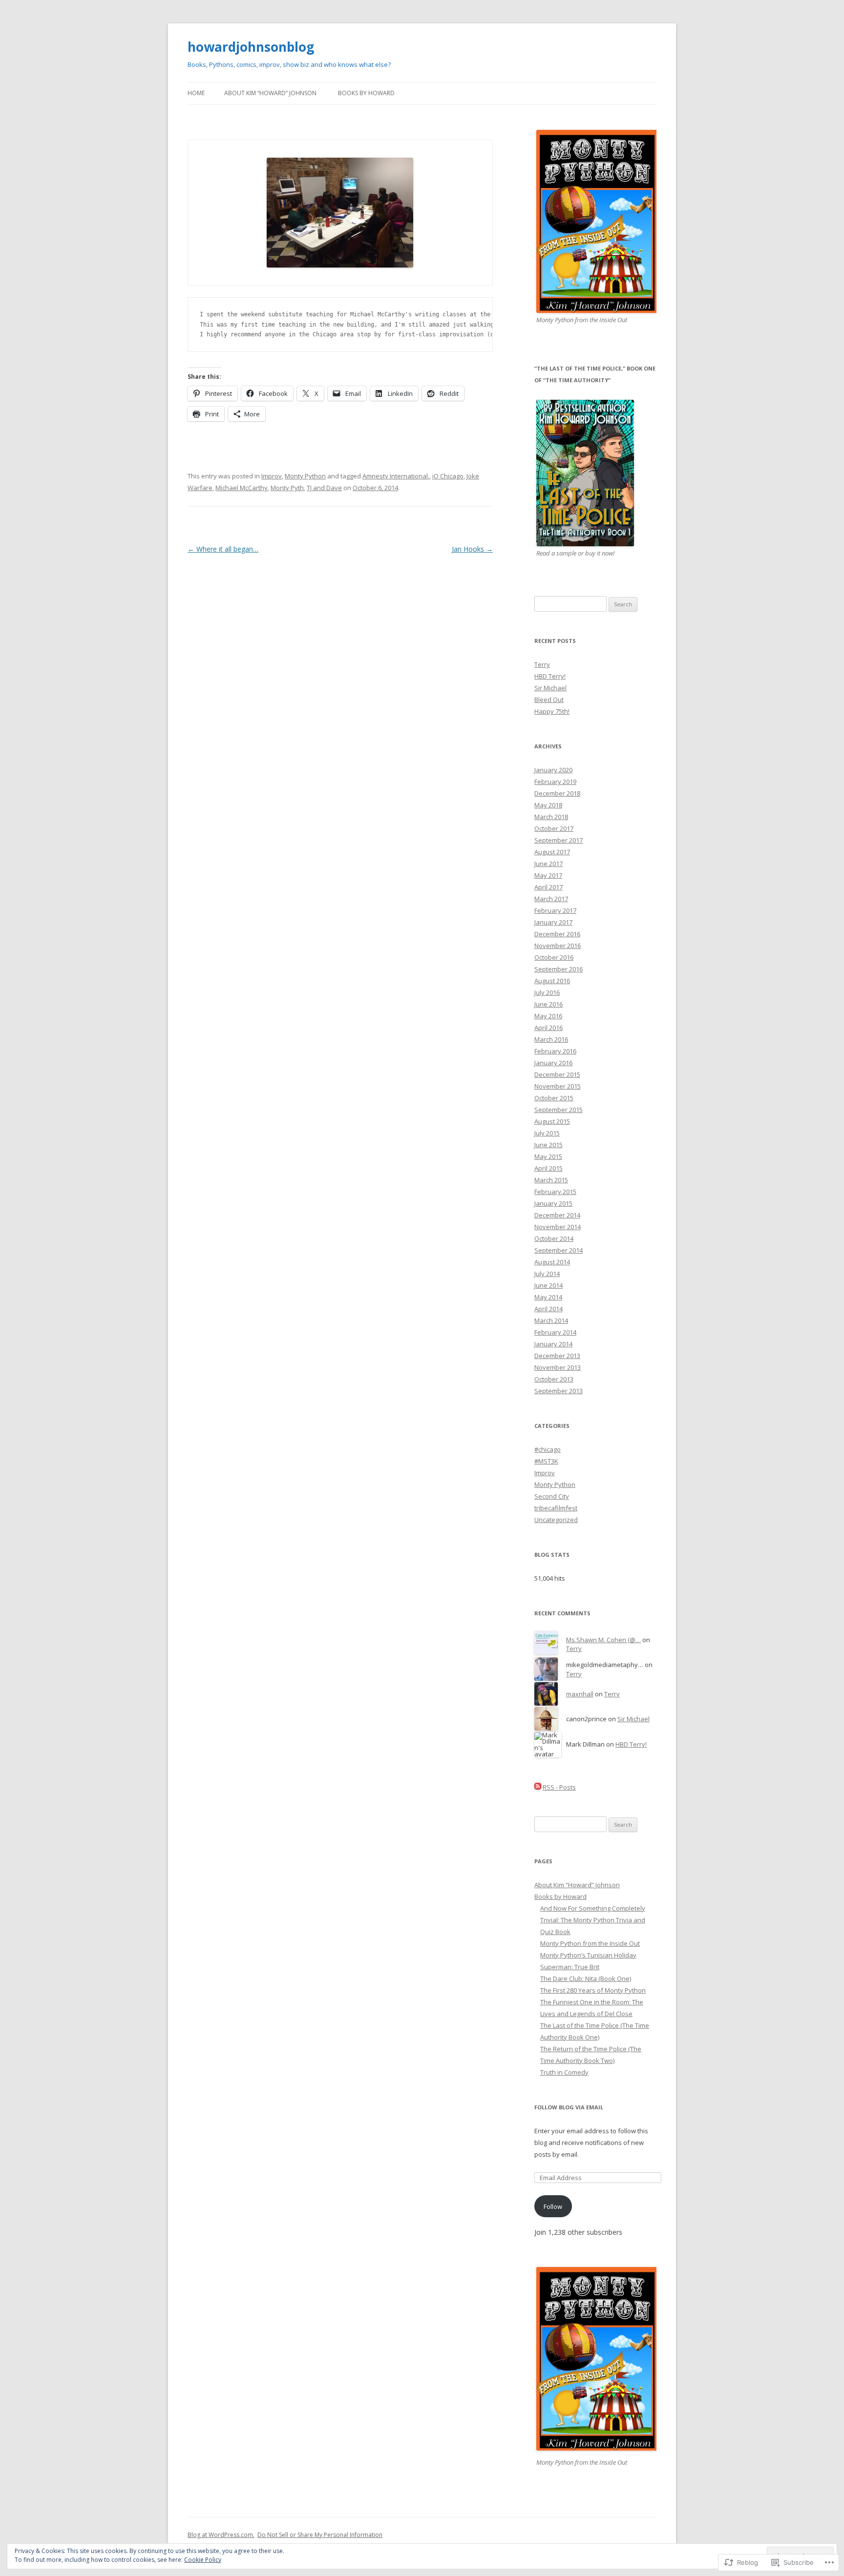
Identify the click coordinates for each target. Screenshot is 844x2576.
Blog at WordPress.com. (221, 2535)
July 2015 (547, 1133)
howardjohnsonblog (251, 47)
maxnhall (580, 1694)
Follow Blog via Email (569, 2107)
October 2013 (554, 1379)
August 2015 (552, 1121)
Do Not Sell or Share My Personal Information (320, 2535)
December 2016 (557, 934)
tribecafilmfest (556, 1508)
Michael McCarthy (242, 488)
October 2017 (554, 828)
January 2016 (553, 1063)
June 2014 (549, 1285)
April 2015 (549, 1168)
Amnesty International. (396, 476)
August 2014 (552, 1262)
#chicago (548, 1449)
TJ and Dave (324, 488)
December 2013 (557, 1356)
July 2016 (547, 992)
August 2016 (552, 981)
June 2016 (549, 1004)
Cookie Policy (203, 2560)
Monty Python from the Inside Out (590, 1943)
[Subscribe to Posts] (538, 1787)
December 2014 (557, 1215)
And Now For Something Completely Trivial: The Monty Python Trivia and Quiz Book (593, 1920)
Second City (552, 1496)
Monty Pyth (287, 488)
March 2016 (551, 1039)
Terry (542, 664)
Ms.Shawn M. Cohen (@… (603, 1640)
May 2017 (548, 875)
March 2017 (551, 899)
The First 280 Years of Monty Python (593, 1990)
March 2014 (551, 1320)
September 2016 (559, 969)
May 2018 (548, 805)
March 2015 (551, 1180)
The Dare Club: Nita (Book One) (586, 1978)
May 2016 (548, 1016)
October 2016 (554, 957)
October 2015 (554, 1098)
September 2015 (559, 1110)
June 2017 (549, 864)
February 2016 (555, 1051)
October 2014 (554, 1238)
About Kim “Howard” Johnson (270, 93)
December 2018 (557, 793)
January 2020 (553, 770)
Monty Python (305, 476)
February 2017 (555, 910)
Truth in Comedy (564, 2072)
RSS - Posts (559, 1787)
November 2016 (558, 946)
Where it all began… (223, 549)
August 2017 (552, 852)
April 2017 (549, 887)
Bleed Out (549, 700)
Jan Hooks (472, 549)
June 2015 (549, 1145)
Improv (272, 476)
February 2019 (555, 782)
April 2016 (549, 1028)
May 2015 (548, 1156)
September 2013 (559, 1391)
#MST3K (546, 1461)
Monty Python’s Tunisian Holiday (588, 1955)
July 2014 (547, 1274)
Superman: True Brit (570, 1967)
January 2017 (553, 922)
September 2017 (559, 840)
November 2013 (558, 1367)
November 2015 (558, 1086)
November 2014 (558, 1227)
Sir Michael (550, 688)
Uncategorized (556, 1520)
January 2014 (553, 1344)
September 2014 (559, 1250)
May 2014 (548, 1297)
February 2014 (555, 1332)
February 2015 (555, 1192)
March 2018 (551, 817)
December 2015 (557, 1074)
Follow (553, 2206)
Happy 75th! (552, 711)
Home (196, 93)
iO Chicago (448, 476)
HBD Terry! (550, 676)
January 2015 (553, 1203)
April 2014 (549, 1309)
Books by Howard (366, 93)
